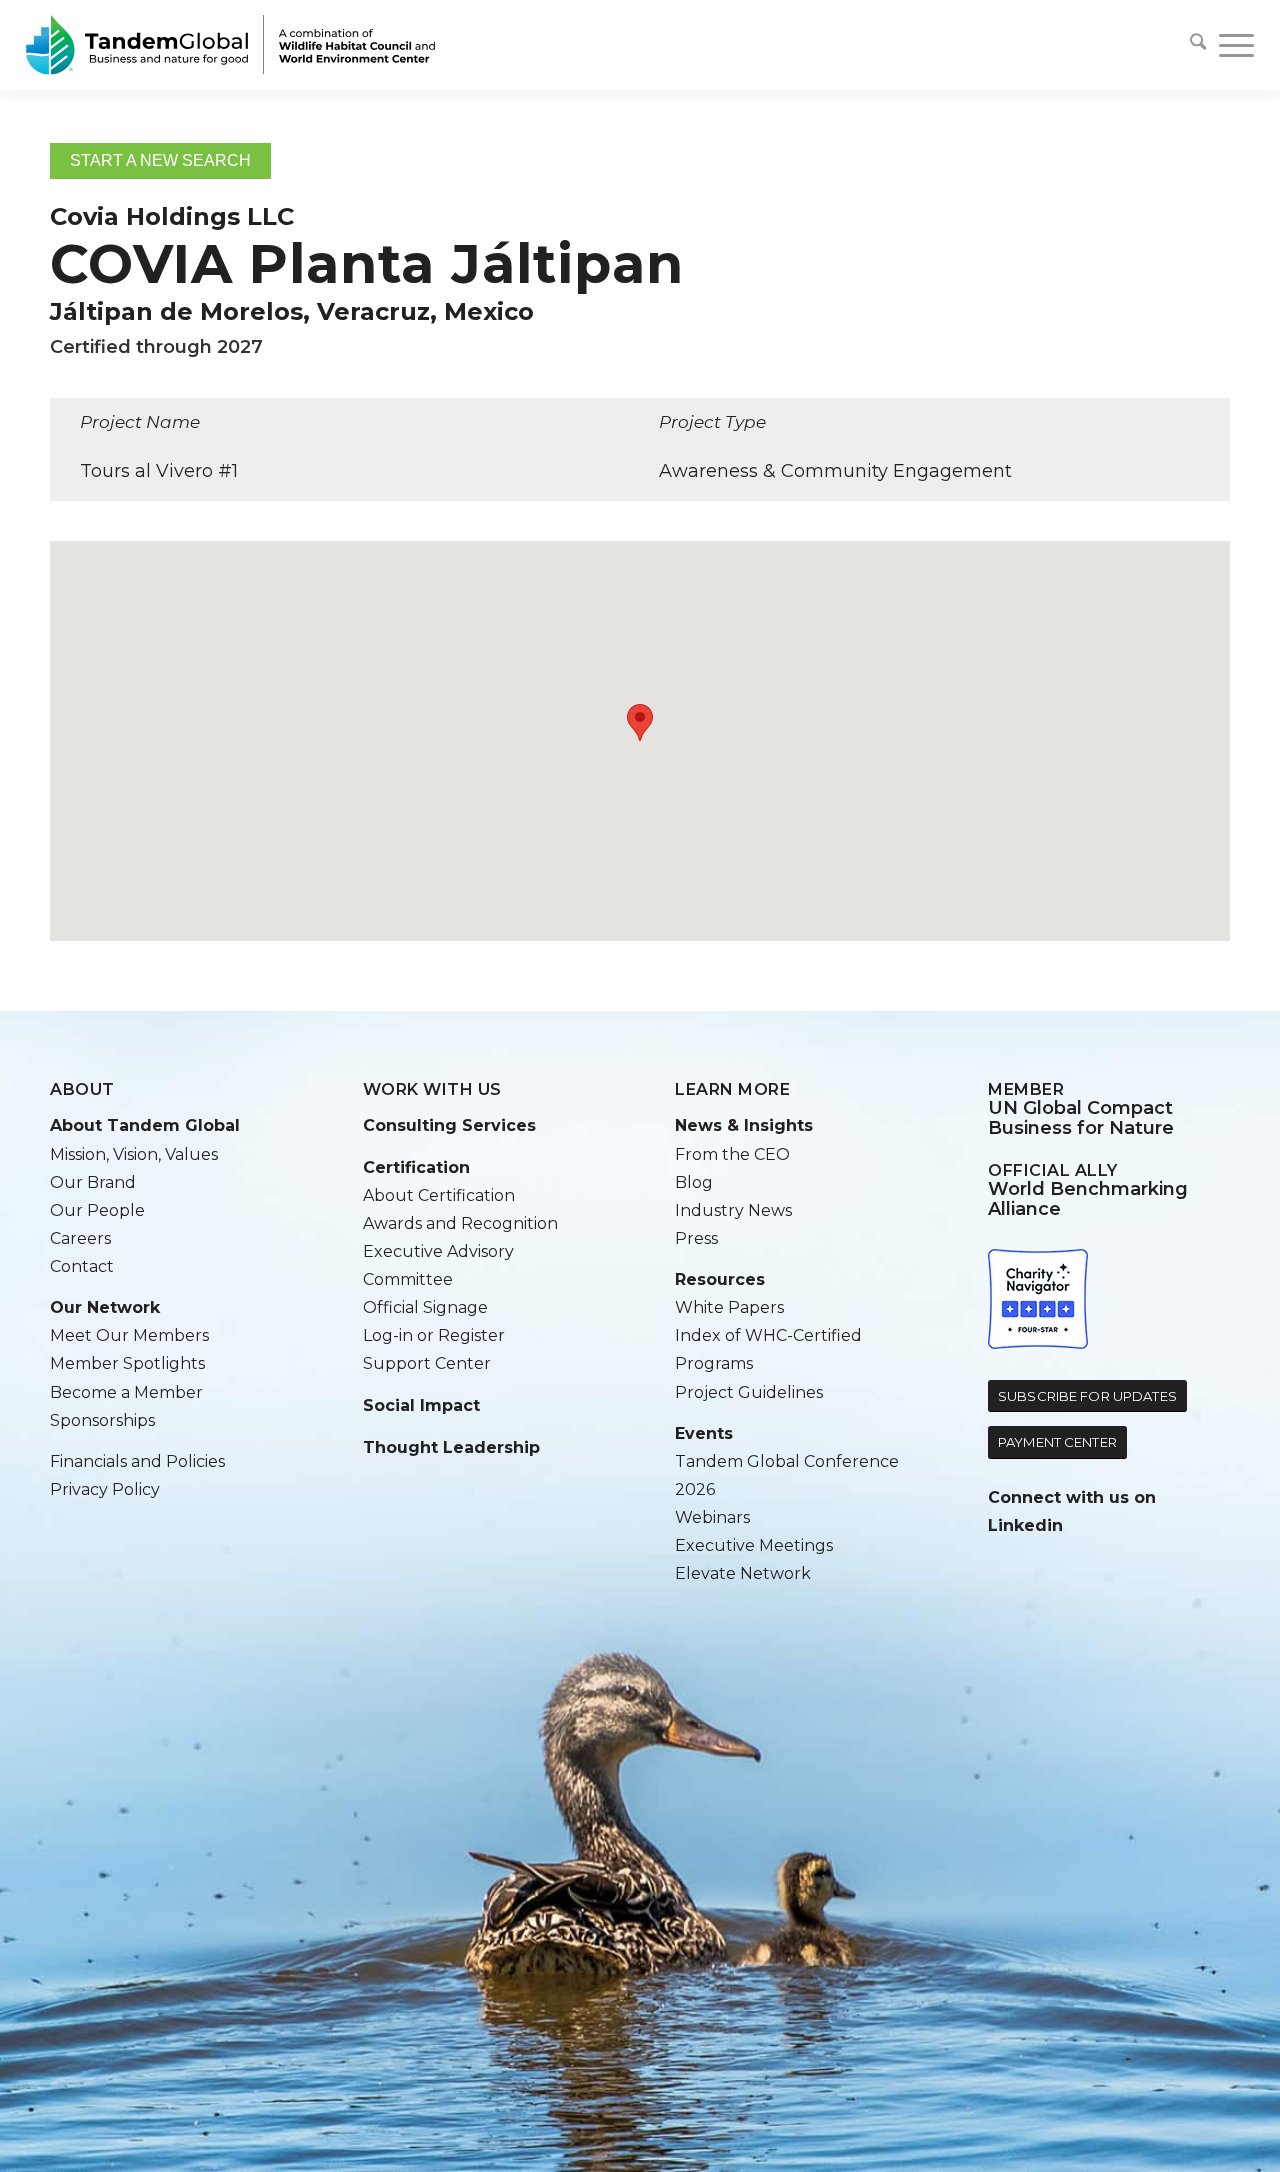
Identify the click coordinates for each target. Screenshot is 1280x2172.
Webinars (712, 1517)
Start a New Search (160, 160)
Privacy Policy (105, 1489)
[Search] (1198, 45)
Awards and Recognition (460, 1223)
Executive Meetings (754, 1545)
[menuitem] (1198, 45)
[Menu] (1230, 45)
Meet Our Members (129, 1335)
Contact (82, 1266)
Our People (97, 1210)
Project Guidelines (749, 1392)
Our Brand (93, 1182)
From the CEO (732, 1154)
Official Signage (425, 1307)
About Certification (439, 1195)
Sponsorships (102, 1420)
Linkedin (1025, 1525)
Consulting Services (449, 1125)
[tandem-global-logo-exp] (230, 45)
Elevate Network (743, 1573)
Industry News (733, 1210)
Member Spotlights (127, 1363)
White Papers (729, 1307)
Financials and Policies (137, 1461)
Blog (694, 1182)
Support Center (427, 1363)
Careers (80, 1238)
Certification (416, 1167)
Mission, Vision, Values (134, 1154)
